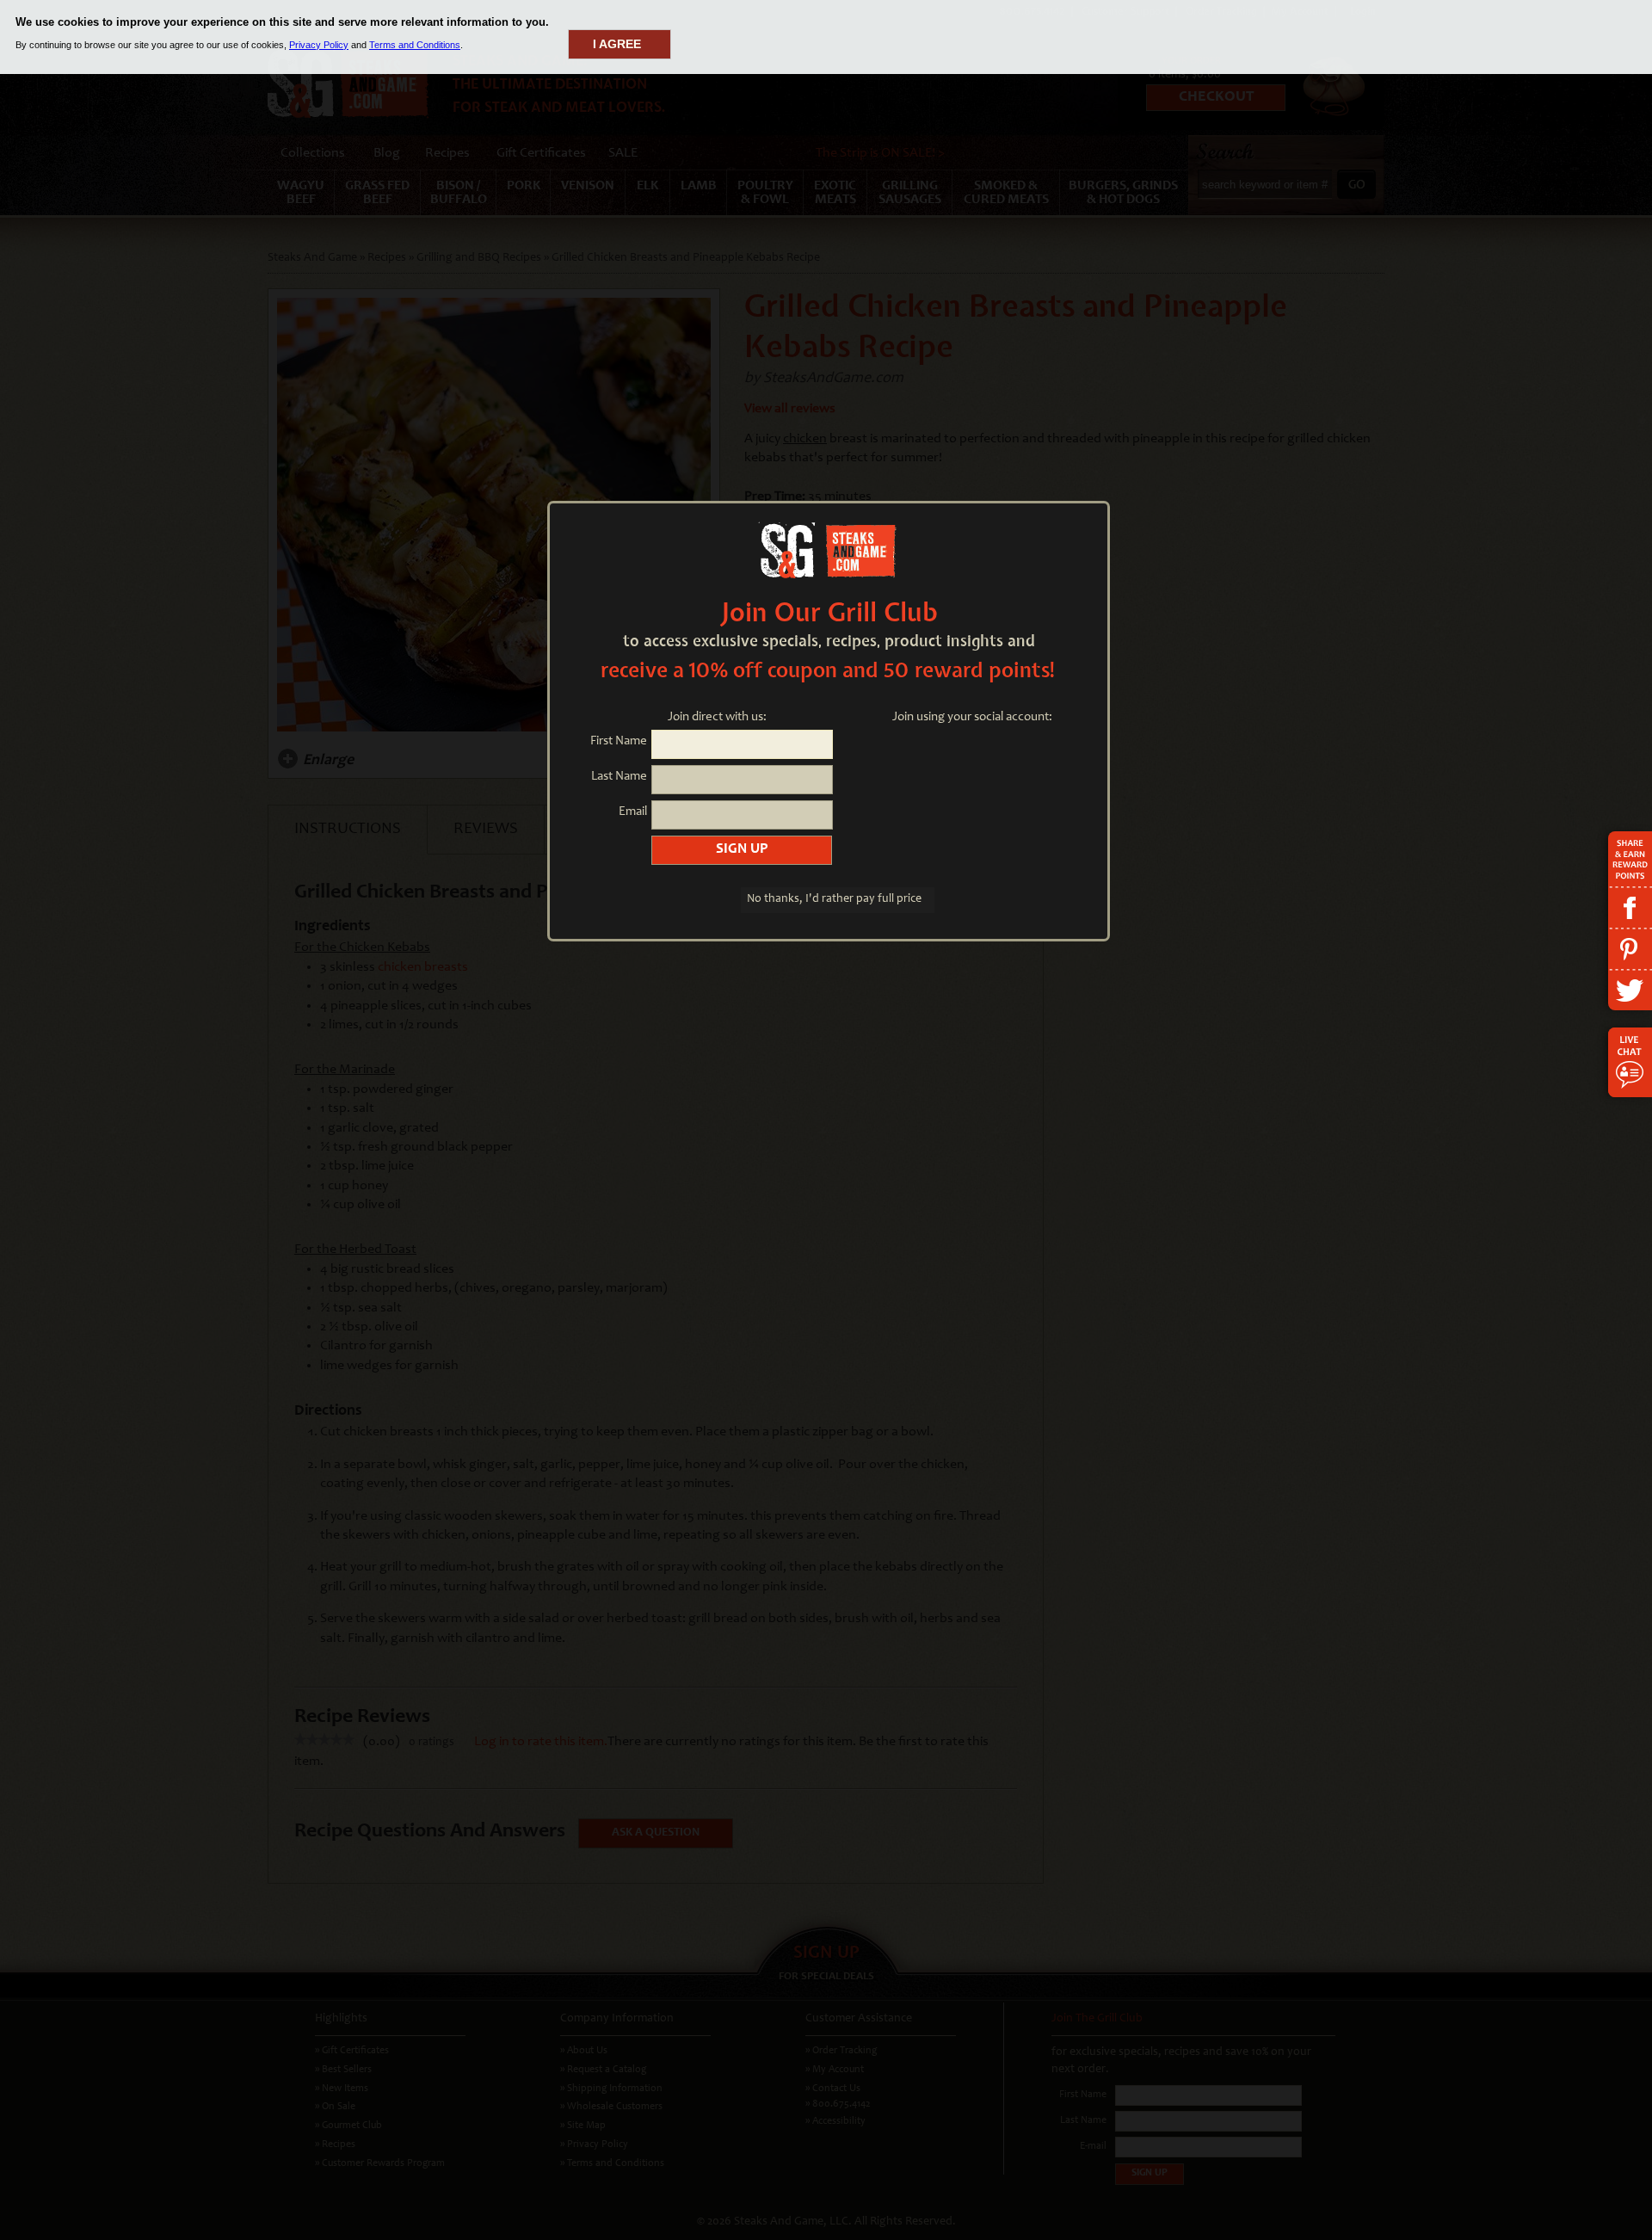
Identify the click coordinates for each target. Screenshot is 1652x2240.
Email (633, 812)
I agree (617, 44)
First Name (619, 741)
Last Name (619, 777)
